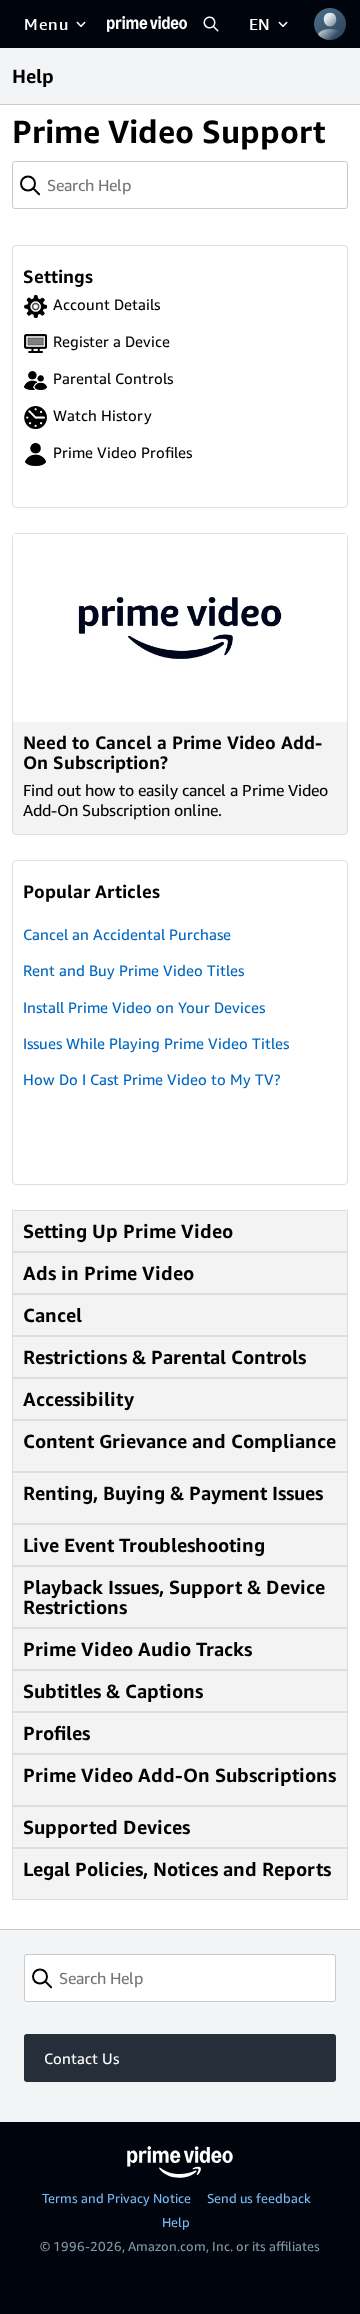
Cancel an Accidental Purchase (127, 934)
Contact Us (81, 2058)
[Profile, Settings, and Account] (330, 24)
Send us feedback (259, 2198)
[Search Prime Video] (211, 24)
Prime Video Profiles (122, 452)
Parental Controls (113, 378)
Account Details (106, 304)
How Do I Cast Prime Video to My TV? (151, 1079)
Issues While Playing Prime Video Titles (156, 1043)
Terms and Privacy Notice (116, 2198)
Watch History (102, 415)
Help (176, 2222)
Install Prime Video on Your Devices (144, 1007)
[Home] (147, 24)
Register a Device (111, 341)
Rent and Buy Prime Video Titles (133, 970)
